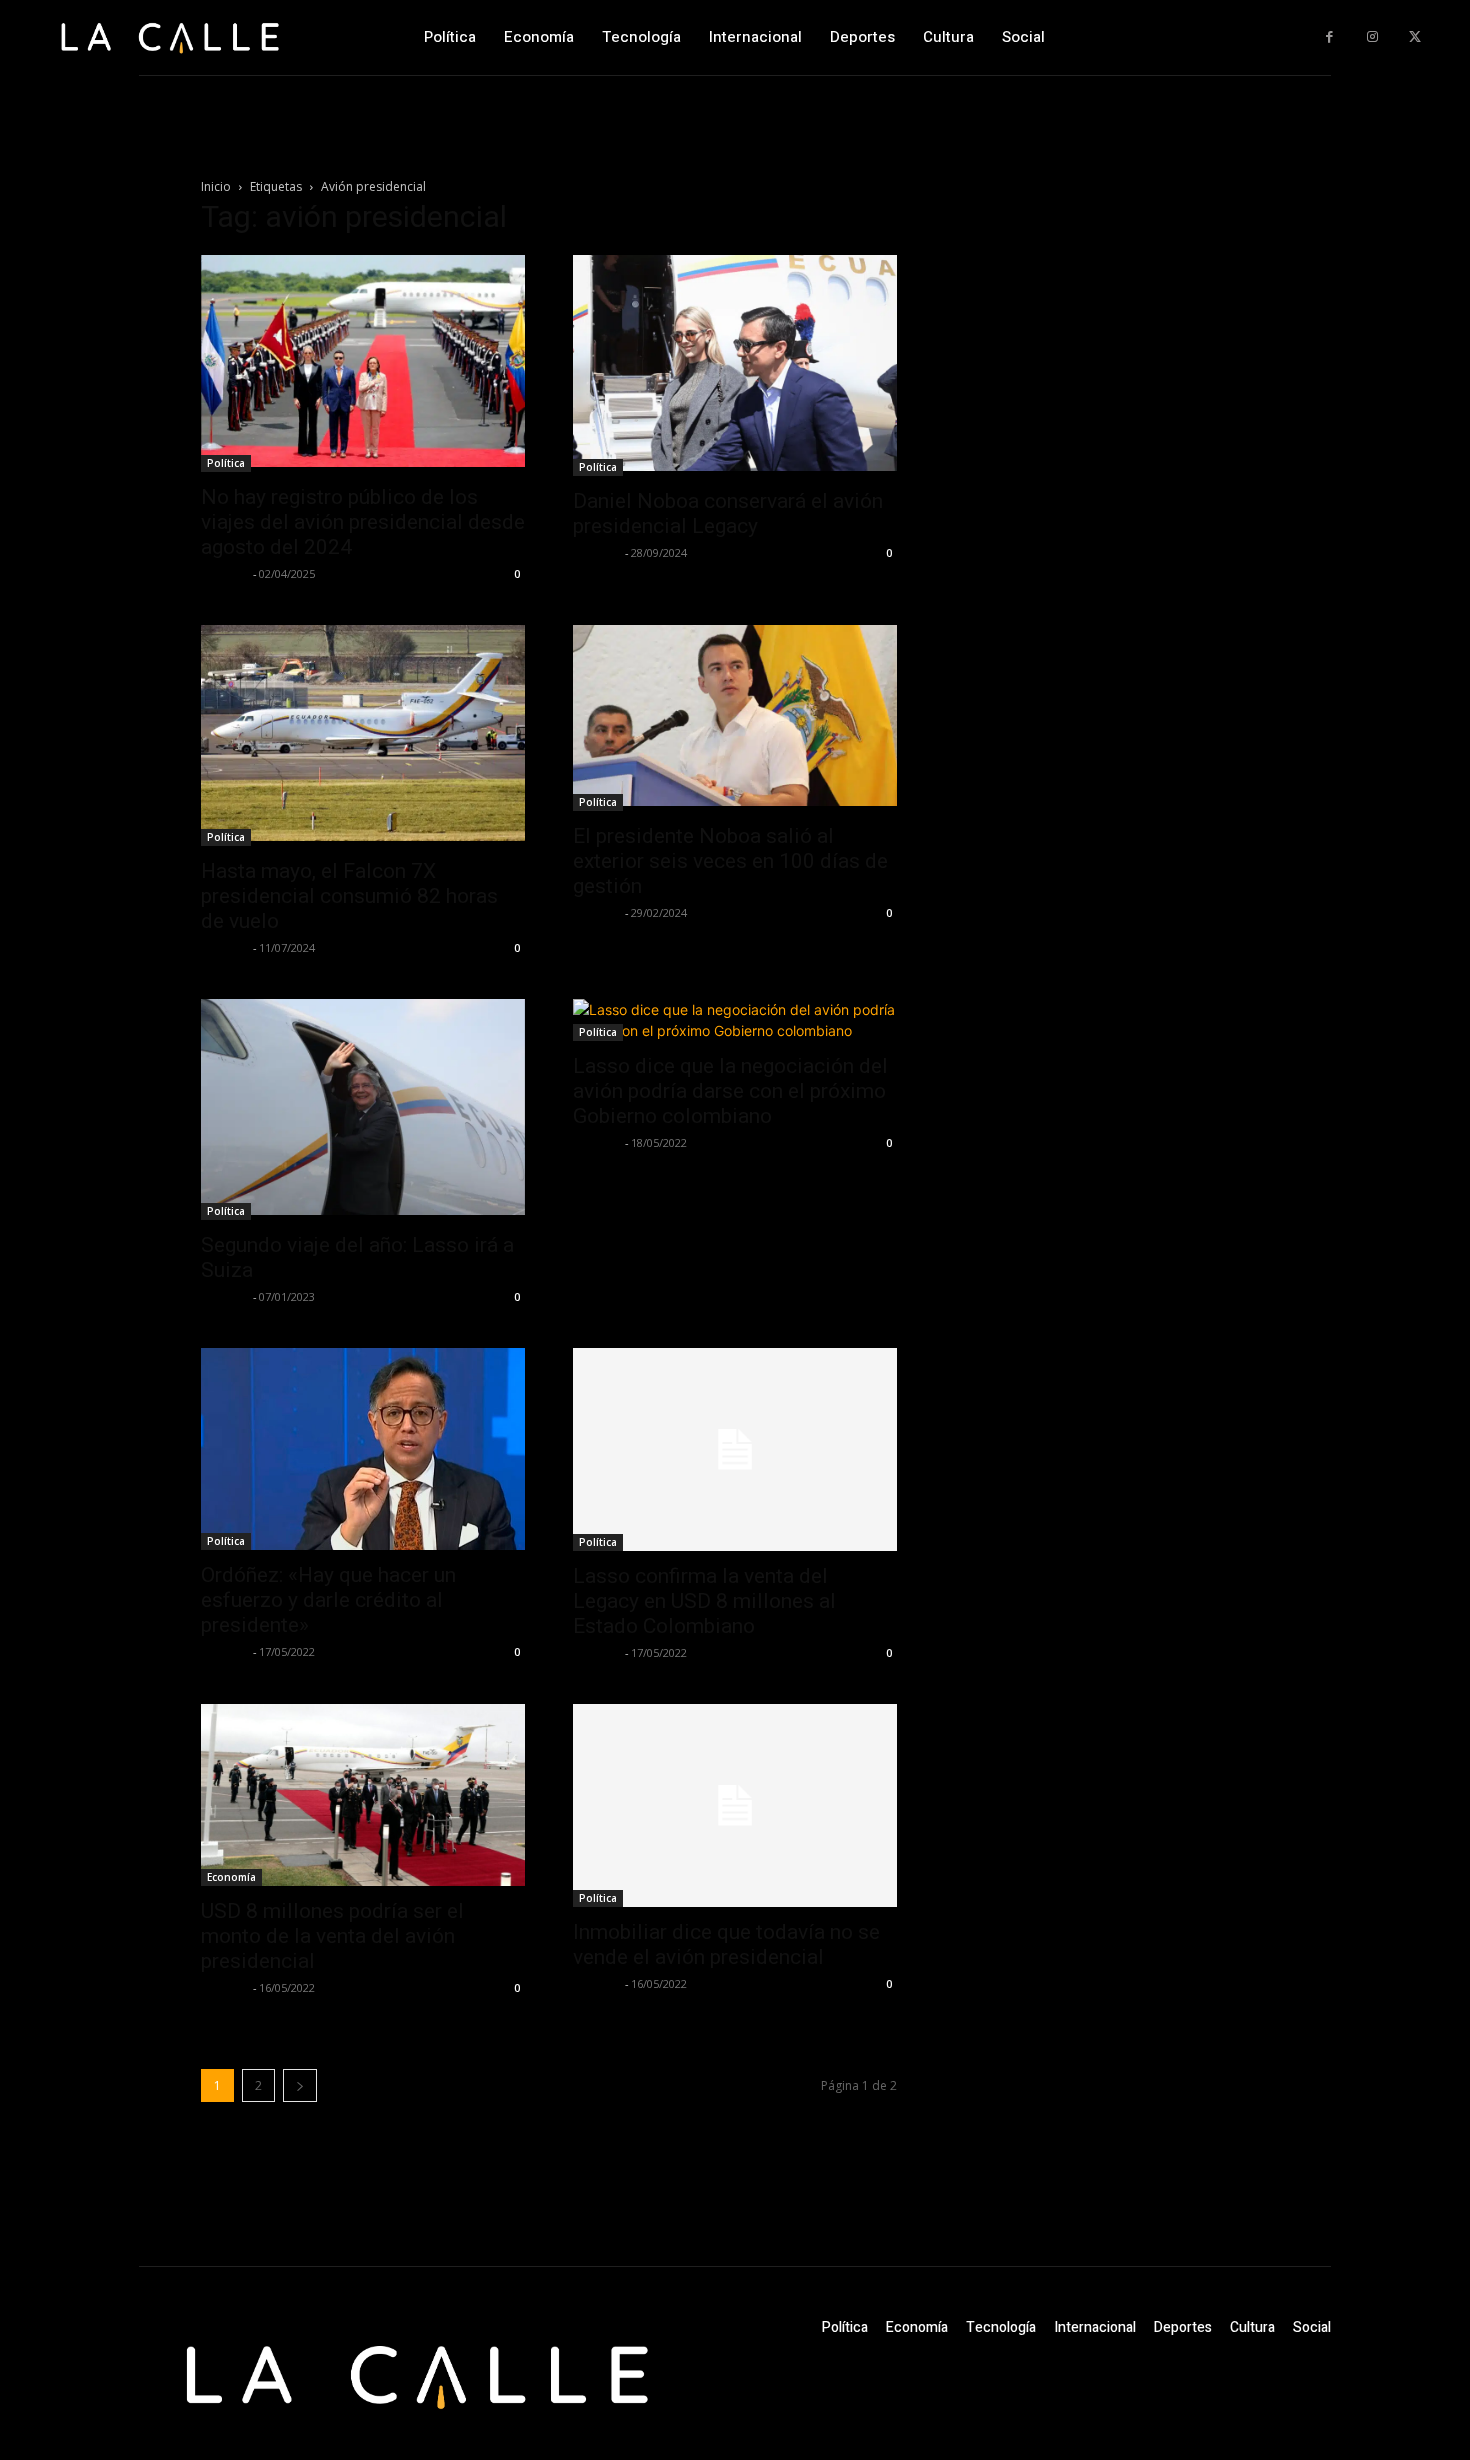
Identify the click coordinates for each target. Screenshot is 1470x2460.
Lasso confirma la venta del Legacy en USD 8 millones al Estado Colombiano (704, 1601)
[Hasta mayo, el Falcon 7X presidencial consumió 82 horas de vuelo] (363, 735)
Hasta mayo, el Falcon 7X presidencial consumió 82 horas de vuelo (349, 896)
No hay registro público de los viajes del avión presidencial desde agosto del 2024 (363, 522)
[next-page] (300, 2085)
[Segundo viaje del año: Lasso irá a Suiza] (363, 1109)
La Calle (224, 573)
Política (226, 463)
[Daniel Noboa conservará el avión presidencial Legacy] (735, 365)
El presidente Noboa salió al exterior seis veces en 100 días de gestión (730, 861)
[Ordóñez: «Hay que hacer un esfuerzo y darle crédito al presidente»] (363, 1449)
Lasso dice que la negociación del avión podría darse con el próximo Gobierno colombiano (730, 1091)
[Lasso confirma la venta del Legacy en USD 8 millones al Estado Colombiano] (735, 1449)
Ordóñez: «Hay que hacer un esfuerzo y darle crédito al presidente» (328, 1600)
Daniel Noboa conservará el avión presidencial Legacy (728, 513)
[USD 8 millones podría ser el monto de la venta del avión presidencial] (363, 1795)
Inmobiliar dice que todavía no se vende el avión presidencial (726, 1944)
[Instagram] (1372, 37)
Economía (231, 1877)
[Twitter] (1414, 37)
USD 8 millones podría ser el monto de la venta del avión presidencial (332, 1936)
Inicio (216, 186)
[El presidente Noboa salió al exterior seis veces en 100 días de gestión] (735, 718)
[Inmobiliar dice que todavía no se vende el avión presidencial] (735, 1805)
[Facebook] (1329, 37)
